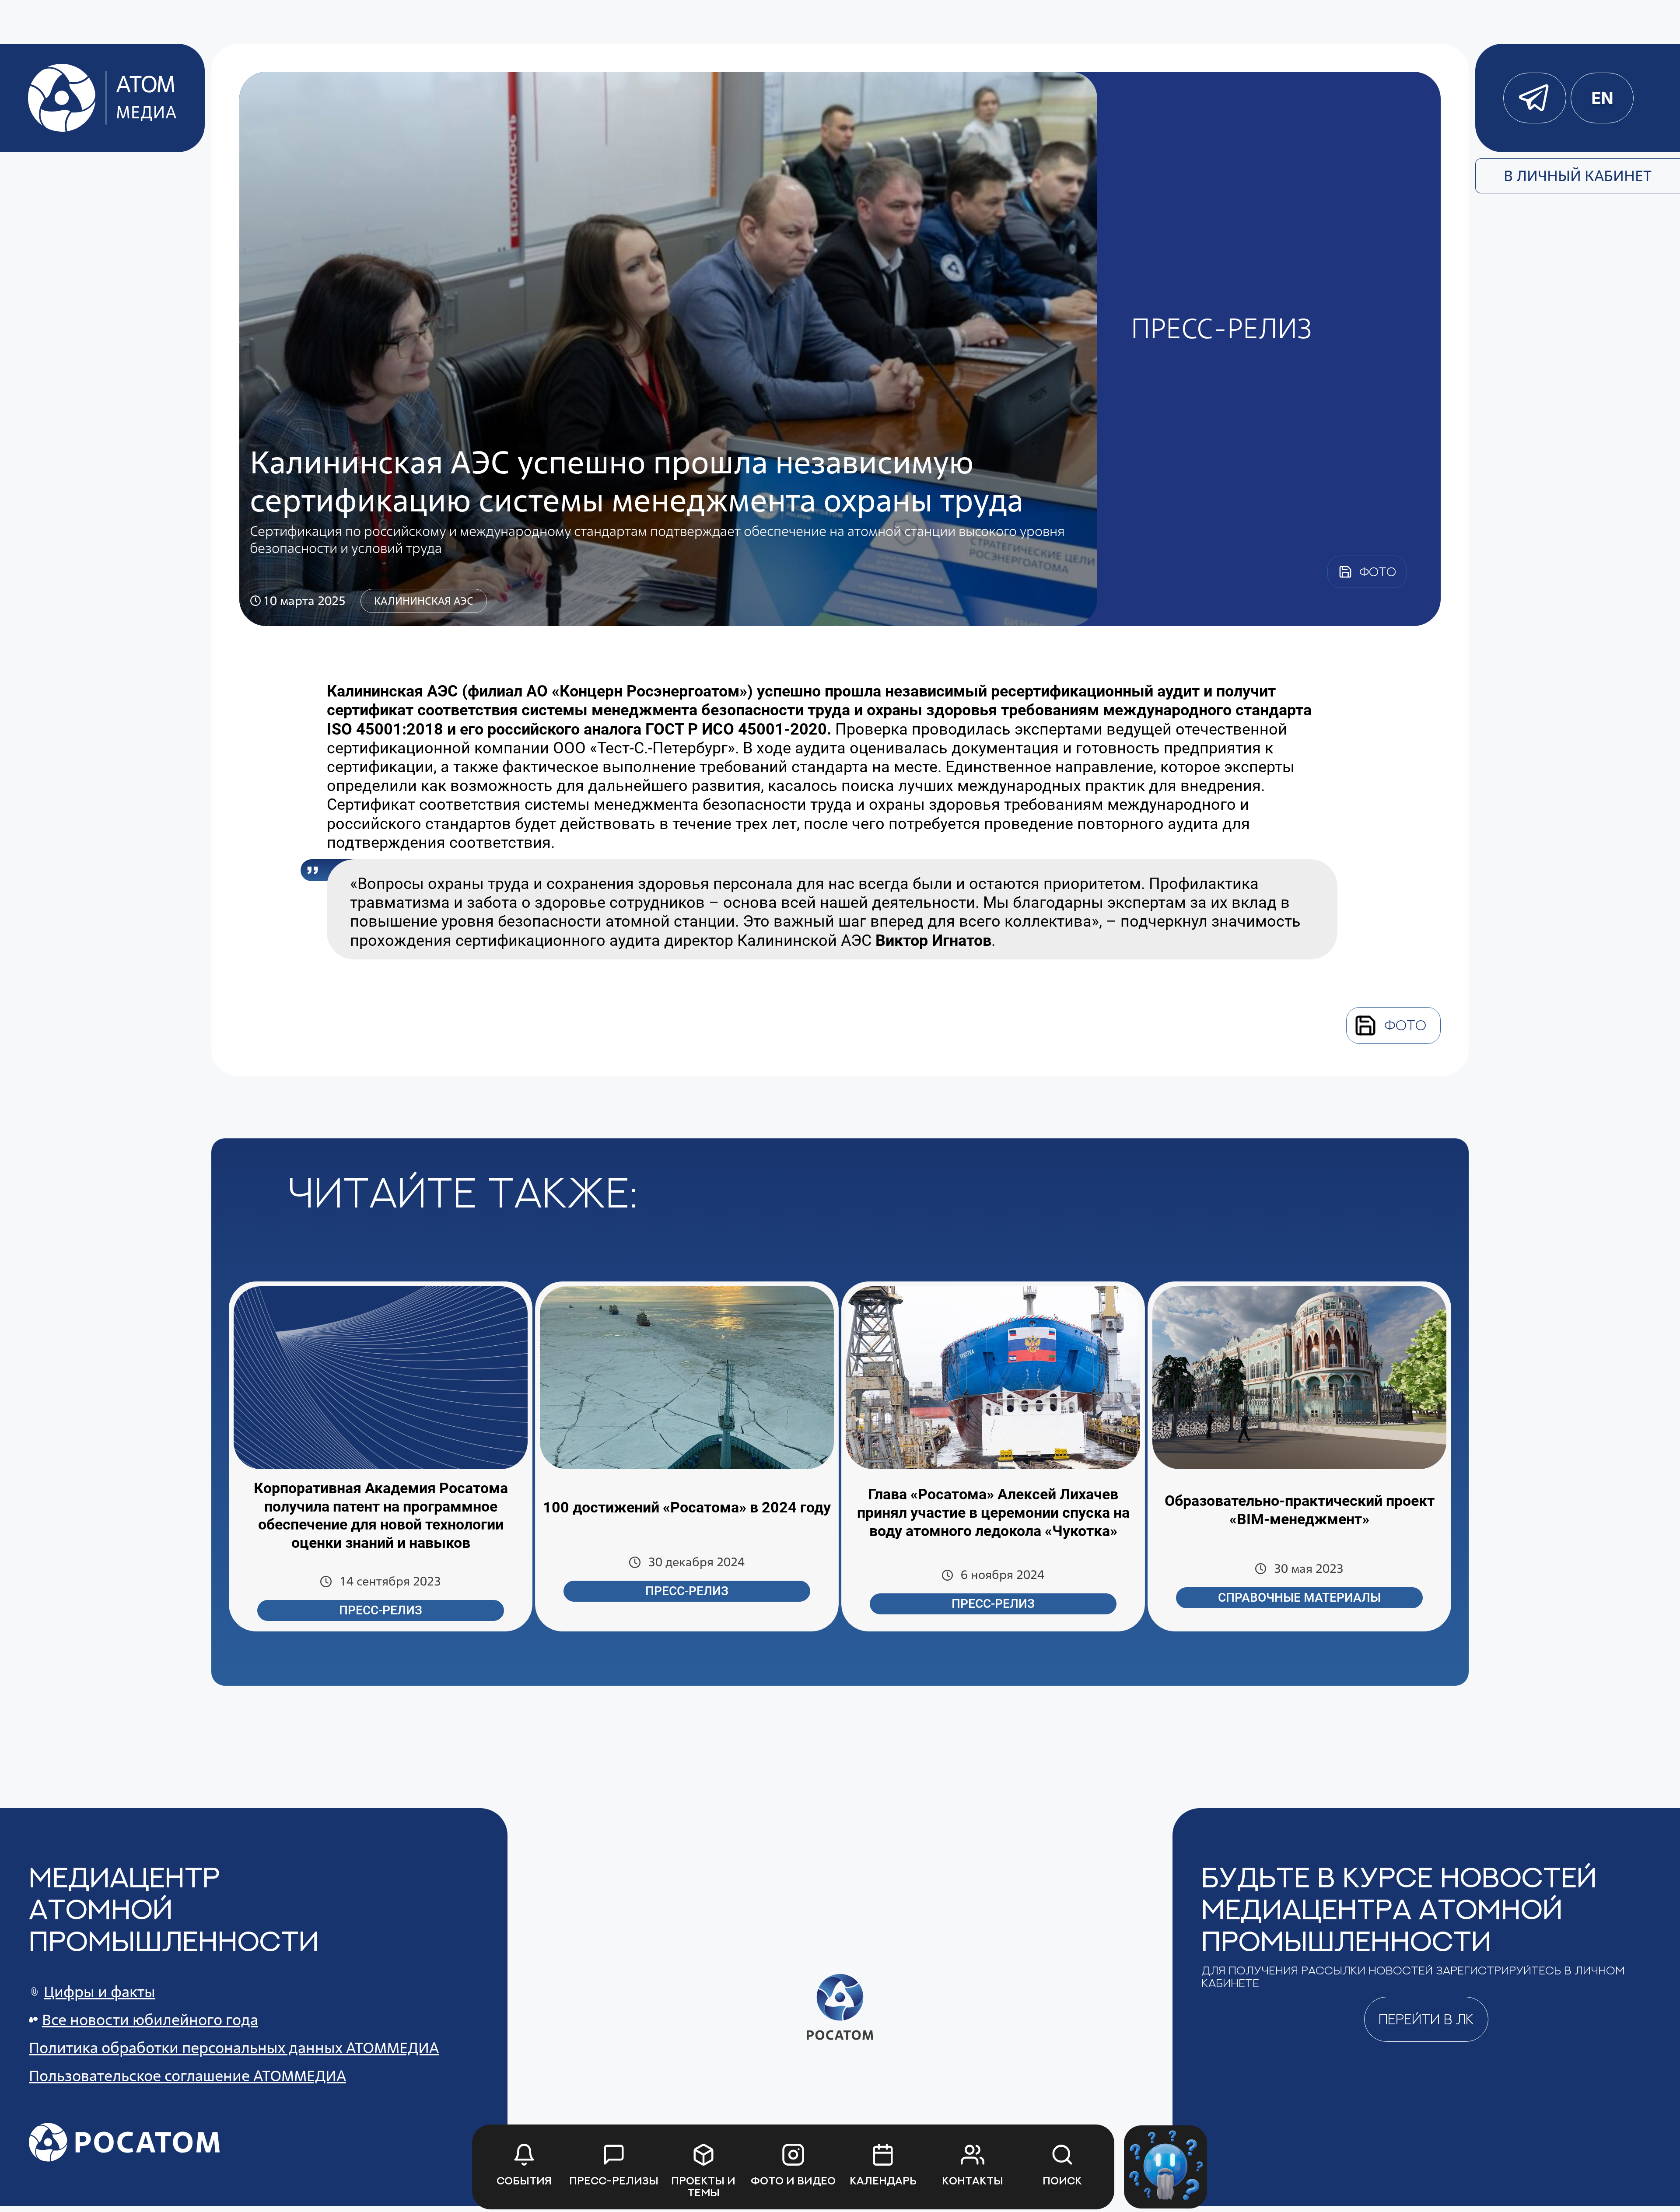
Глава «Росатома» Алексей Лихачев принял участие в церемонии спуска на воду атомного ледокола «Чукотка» (993, 1512)
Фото (1405, 1025)
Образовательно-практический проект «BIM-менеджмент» (1300, 1510)
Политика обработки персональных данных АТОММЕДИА (234, 2048)
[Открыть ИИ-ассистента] (1165, 2167)
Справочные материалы (1299, 1598)
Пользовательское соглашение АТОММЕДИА (187, 2076)
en (1602, 98)
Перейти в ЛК (1426, 2019)
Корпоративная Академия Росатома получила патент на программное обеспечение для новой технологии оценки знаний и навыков (381, 1515)
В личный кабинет (1578, 176)
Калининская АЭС (424, 601)
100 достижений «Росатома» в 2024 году (687, 1507)
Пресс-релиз (381, 1610)
